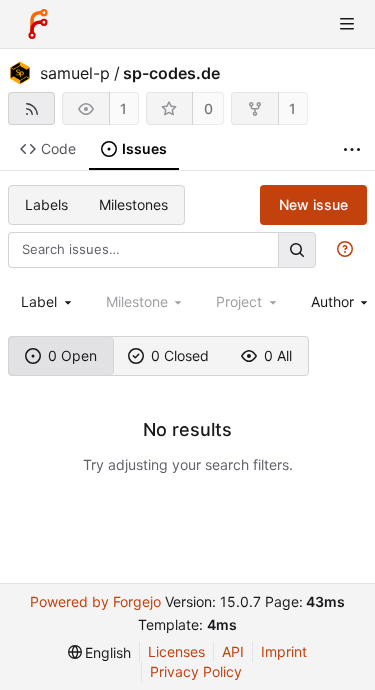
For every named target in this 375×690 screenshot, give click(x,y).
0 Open (72, 355)
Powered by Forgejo (95, 601)
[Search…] (297, 249)
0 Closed (180, 355)
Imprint (284, 651)
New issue (313, 204)
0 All (278, 355)
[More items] (352, 149)
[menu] (100, 652)
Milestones (133, 204)
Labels (46, 204)
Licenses (176, 651)
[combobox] (48, 301)
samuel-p (75, 73)
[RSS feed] (31, 108)
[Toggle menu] (347, 24)
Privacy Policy (196, 671)
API (233, 651)
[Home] (38, 24)
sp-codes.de (171, 73)
